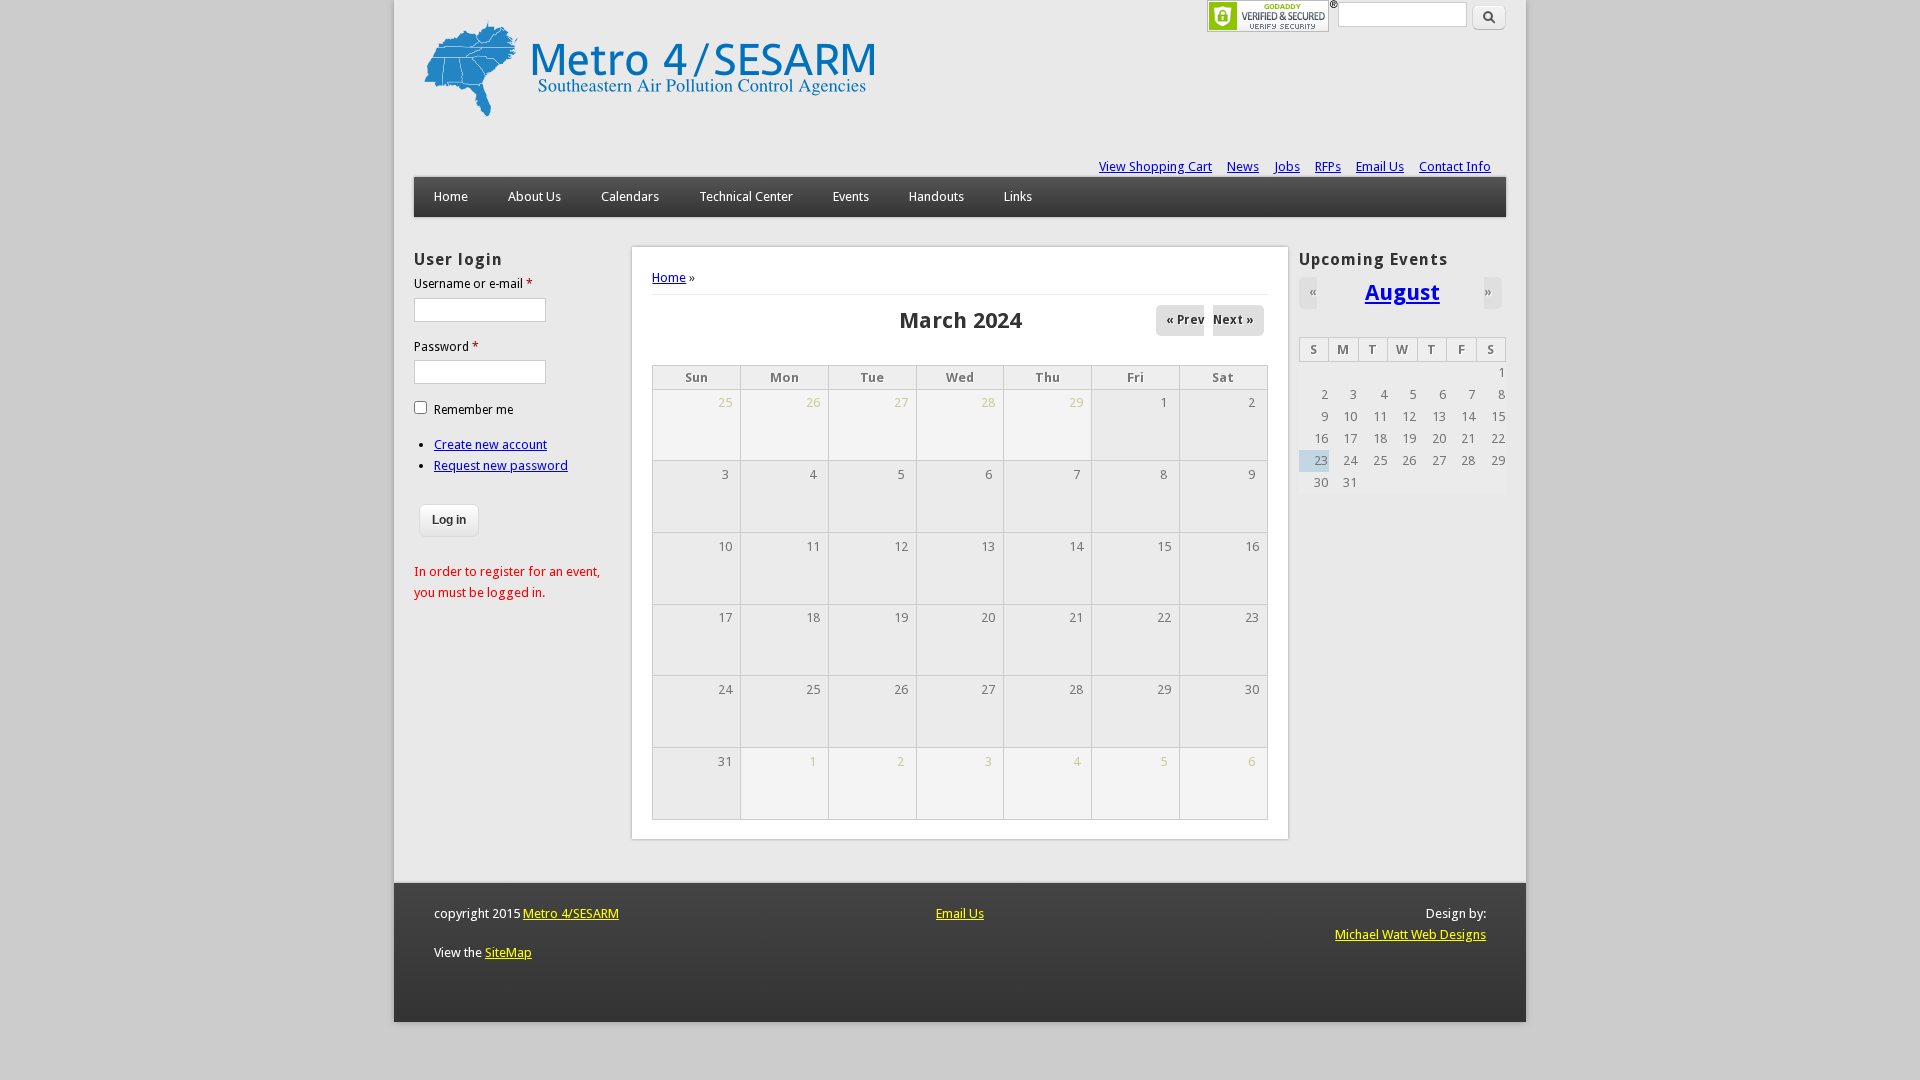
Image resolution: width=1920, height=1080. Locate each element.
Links (1018, 196)
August (1402, 292)
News (1243, 166)
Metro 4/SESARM (571, 913)
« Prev (1185, 320)
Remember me (473, 410)
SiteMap (508, 952)
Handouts (936, 196)
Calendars (630, 196)
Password (446, 347)
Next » (1233, 320)
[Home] (649, 115)
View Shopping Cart (1155, 166)
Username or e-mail (473, 284)
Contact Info (1455, 166)
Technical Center (746, 196)
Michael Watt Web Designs (1410, 934)
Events (851, 196)
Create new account (490, 444)
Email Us (1380, 166)
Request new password (501, 465)
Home (451, 196)
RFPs (1328, 166)
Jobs (1287, 166)
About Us (534, 196)
